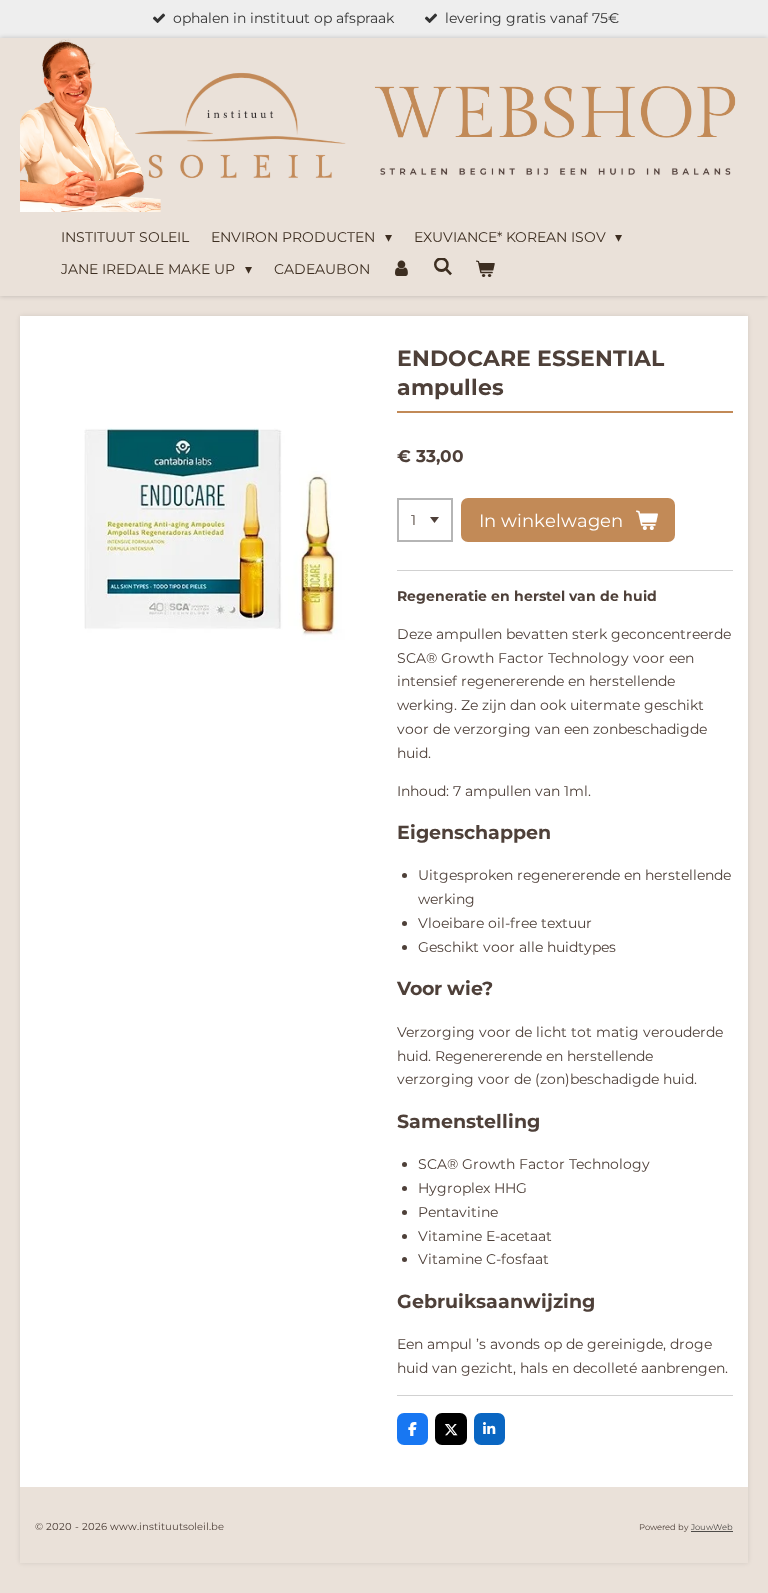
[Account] (402, 270)
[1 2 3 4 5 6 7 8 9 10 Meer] (425, 520)
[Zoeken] (443, 267)
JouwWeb (712, 1527)
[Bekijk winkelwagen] (485, 270)
